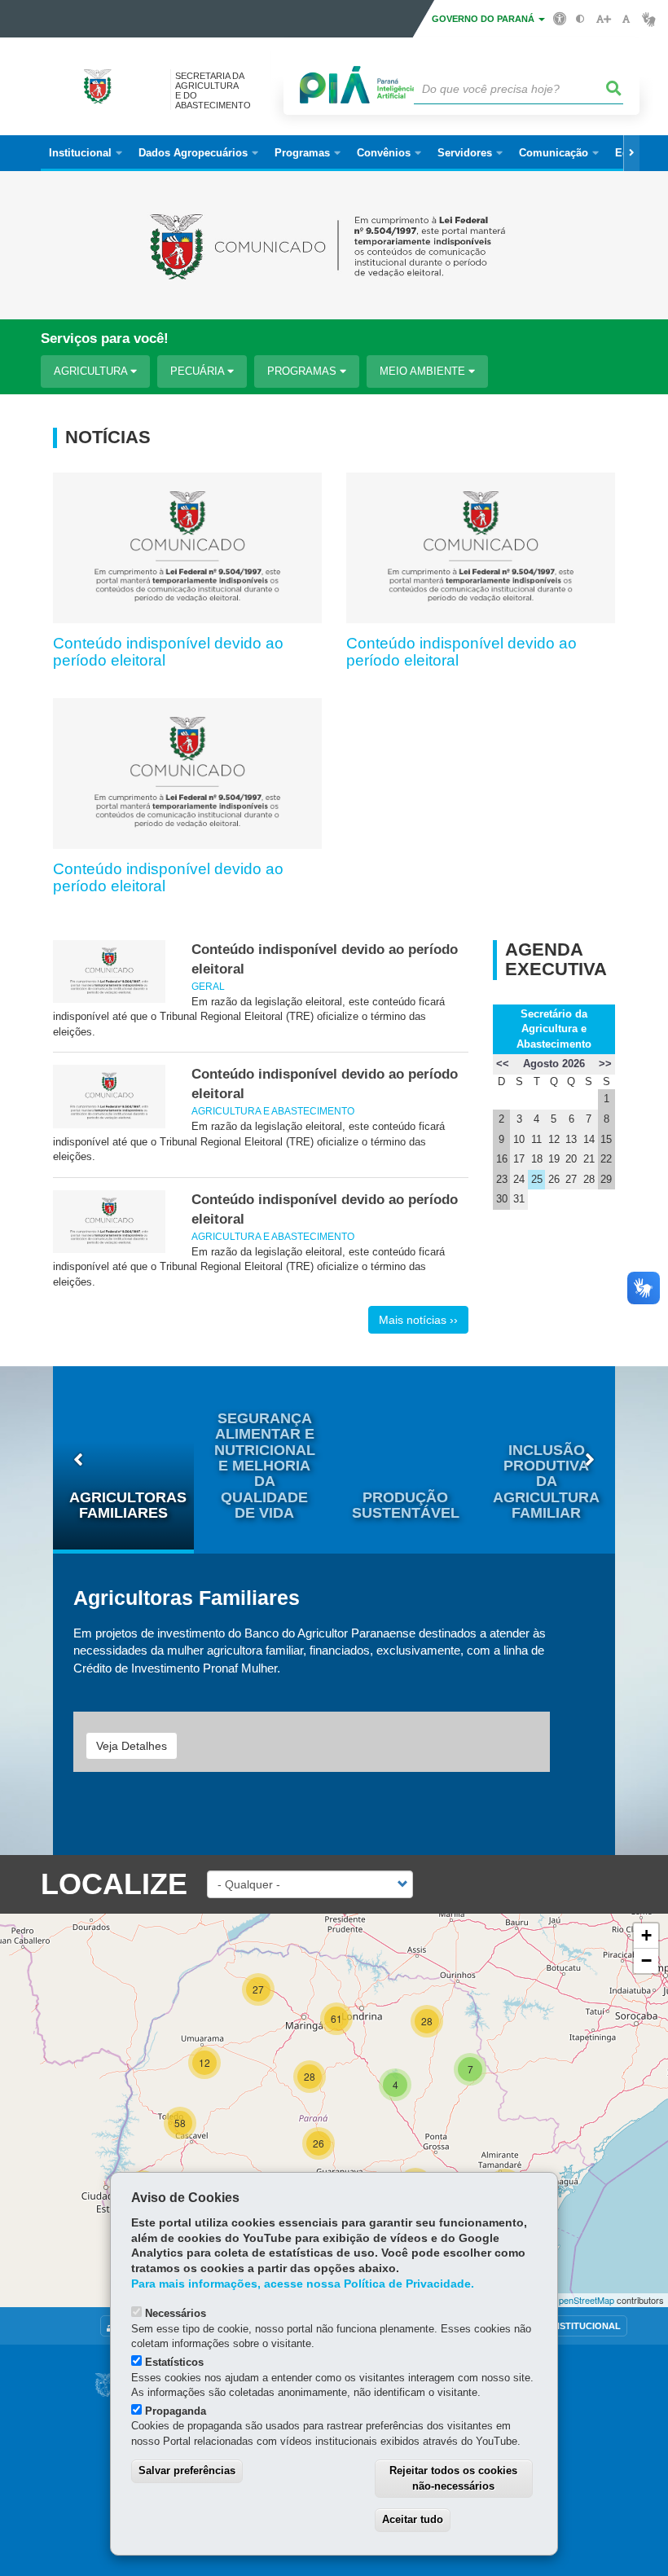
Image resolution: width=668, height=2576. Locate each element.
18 (537, 1159)
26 (554, 1179)
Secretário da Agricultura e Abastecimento (554, 1029)
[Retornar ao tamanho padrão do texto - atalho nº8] (626, 19)
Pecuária (199, 371)
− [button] (646, 1961)
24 (519, 1179)
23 (502, 1179)
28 (589, 1179)
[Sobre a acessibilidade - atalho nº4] (560, 18)
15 (606, 1139)
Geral (208, 986)
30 (502, 1199)
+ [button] (646, 1935)
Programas (303, 371)
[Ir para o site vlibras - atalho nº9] (649, 19)
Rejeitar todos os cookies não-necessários (453, 2478)
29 (606, 1179)
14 (589, 1139)
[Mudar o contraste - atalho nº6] (580, 19)
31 (519, 1199)
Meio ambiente (424, 371)
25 (537, 1179)
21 (589, 1159)
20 (571, 1159)
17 (519, 1159)
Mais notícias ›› (418, 1320)
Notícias (108, 437)
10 (519, 1139)
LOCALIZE (114, 1884)
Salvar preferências (187, 2470)
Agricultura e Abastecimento (273, 1111)
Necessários (176, 2313)
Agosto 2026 (554, 1064)
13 (571, 1139)
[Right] (631, 153)
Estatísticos (174, 2362)
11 (536, 1139)
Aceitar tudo (413, 2519)
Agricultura (92, 371)
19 (554, 1159)
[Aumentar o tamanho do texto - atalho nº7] (603, 19)
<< (503, 1064)
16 (502, 1159)
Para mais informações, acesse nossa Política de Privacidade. (303, 2284)
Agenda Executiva (556, 960)
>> (605, 1064)
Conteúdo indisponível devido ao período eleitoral (168, 652)
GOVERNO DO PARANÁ (484, 19)
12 (554, 1139)
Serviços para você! (105, 338)
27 (571, 1179)
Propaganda (176, 2411)
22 (606, 1159)
